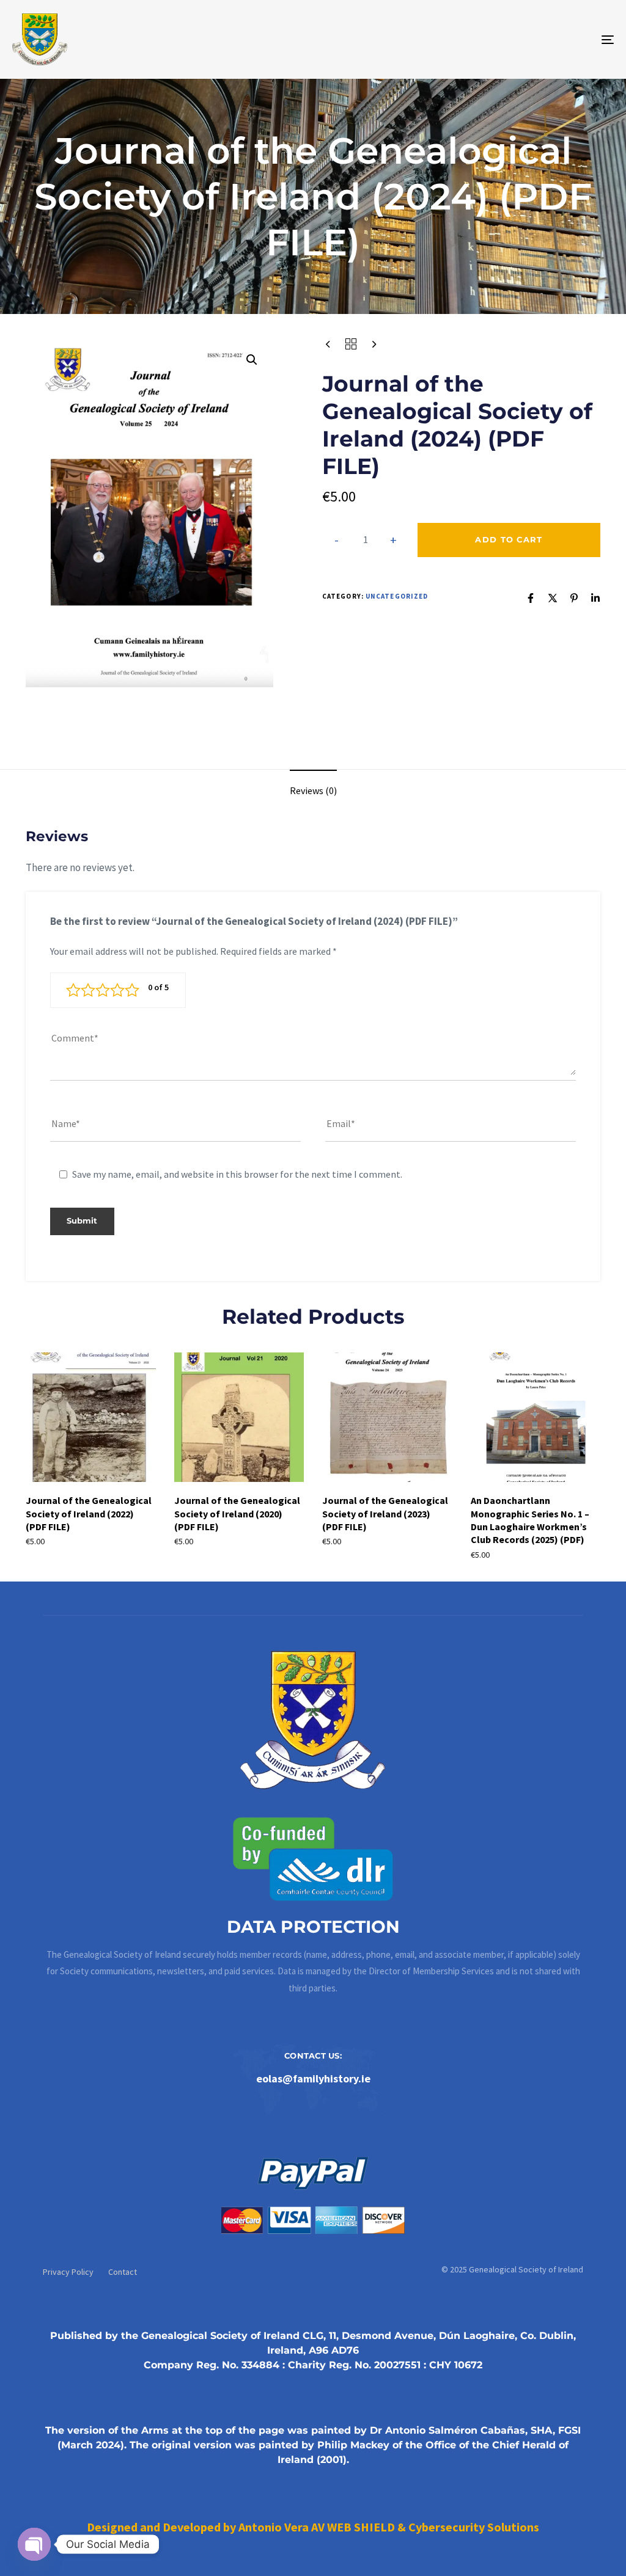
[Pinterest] (574, 598)
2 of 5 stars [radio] (88, 990)
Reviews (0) (313, 790)
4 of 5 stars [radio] (117, 990)
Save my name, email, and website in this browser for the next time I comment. (237, 1174)
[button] (252, 360)
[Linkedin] (595, 598)
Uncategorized (397, 596)
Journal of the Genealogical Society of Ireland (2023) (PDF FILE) (385, 1513)
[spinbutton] (365, 540)
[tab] (313, 791)
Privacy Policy (68, 2272)
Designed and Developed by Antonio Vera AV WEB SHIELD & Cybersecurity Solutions (313, 2527)
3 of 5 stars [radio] (103, 990)
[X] (553, 598)
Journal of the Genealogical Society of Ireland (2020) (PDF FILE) (237, 1513)
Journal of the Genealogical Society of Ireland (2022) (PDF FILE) (89, 1513)
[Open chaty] (34, 2544)
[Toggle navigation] (514, 39)
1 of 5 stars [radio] (73, 990)
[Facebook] (531, 598)
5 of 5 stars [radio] (132, 990)
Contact (123, 2272)
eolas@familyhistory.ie (313, 2078)
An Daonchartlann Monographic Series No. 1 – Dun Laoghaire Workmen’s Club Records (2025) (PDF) (530, 1520)
